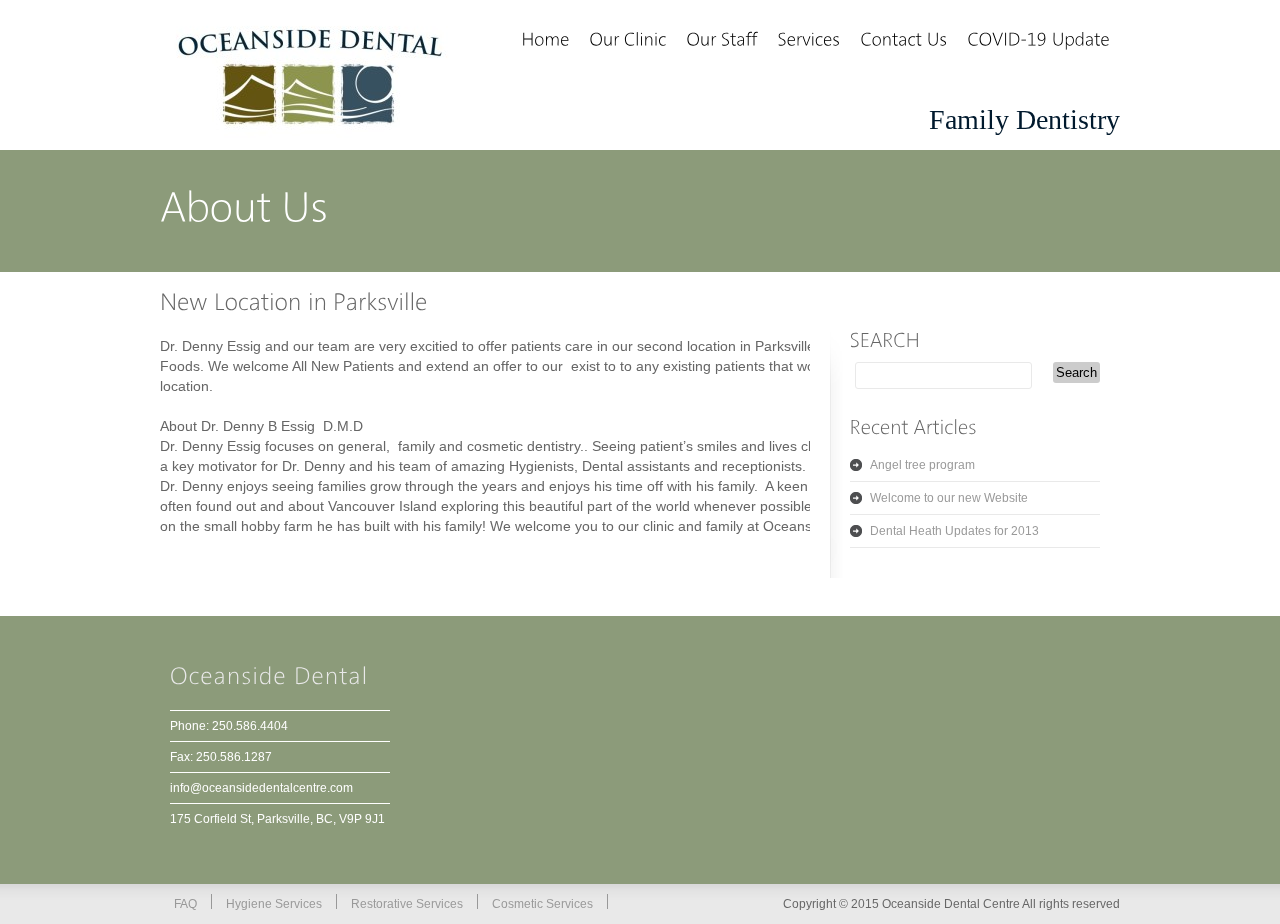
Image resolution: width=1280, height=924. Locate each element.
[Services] (808, 41)
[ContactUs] (903, 41)
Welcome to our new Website (949, 498)
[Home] (545, 41)
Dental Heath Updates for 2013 (954, 531)
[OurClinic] (627, 41)
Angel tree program (922, 465)
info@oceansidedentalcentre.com (261, 788)
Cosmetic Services (542, 904)
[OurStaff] (721, 41)
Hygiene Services (274, 904)
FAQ (185, 904)
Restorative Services (407, 904)
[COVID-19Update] (1038, 41)
